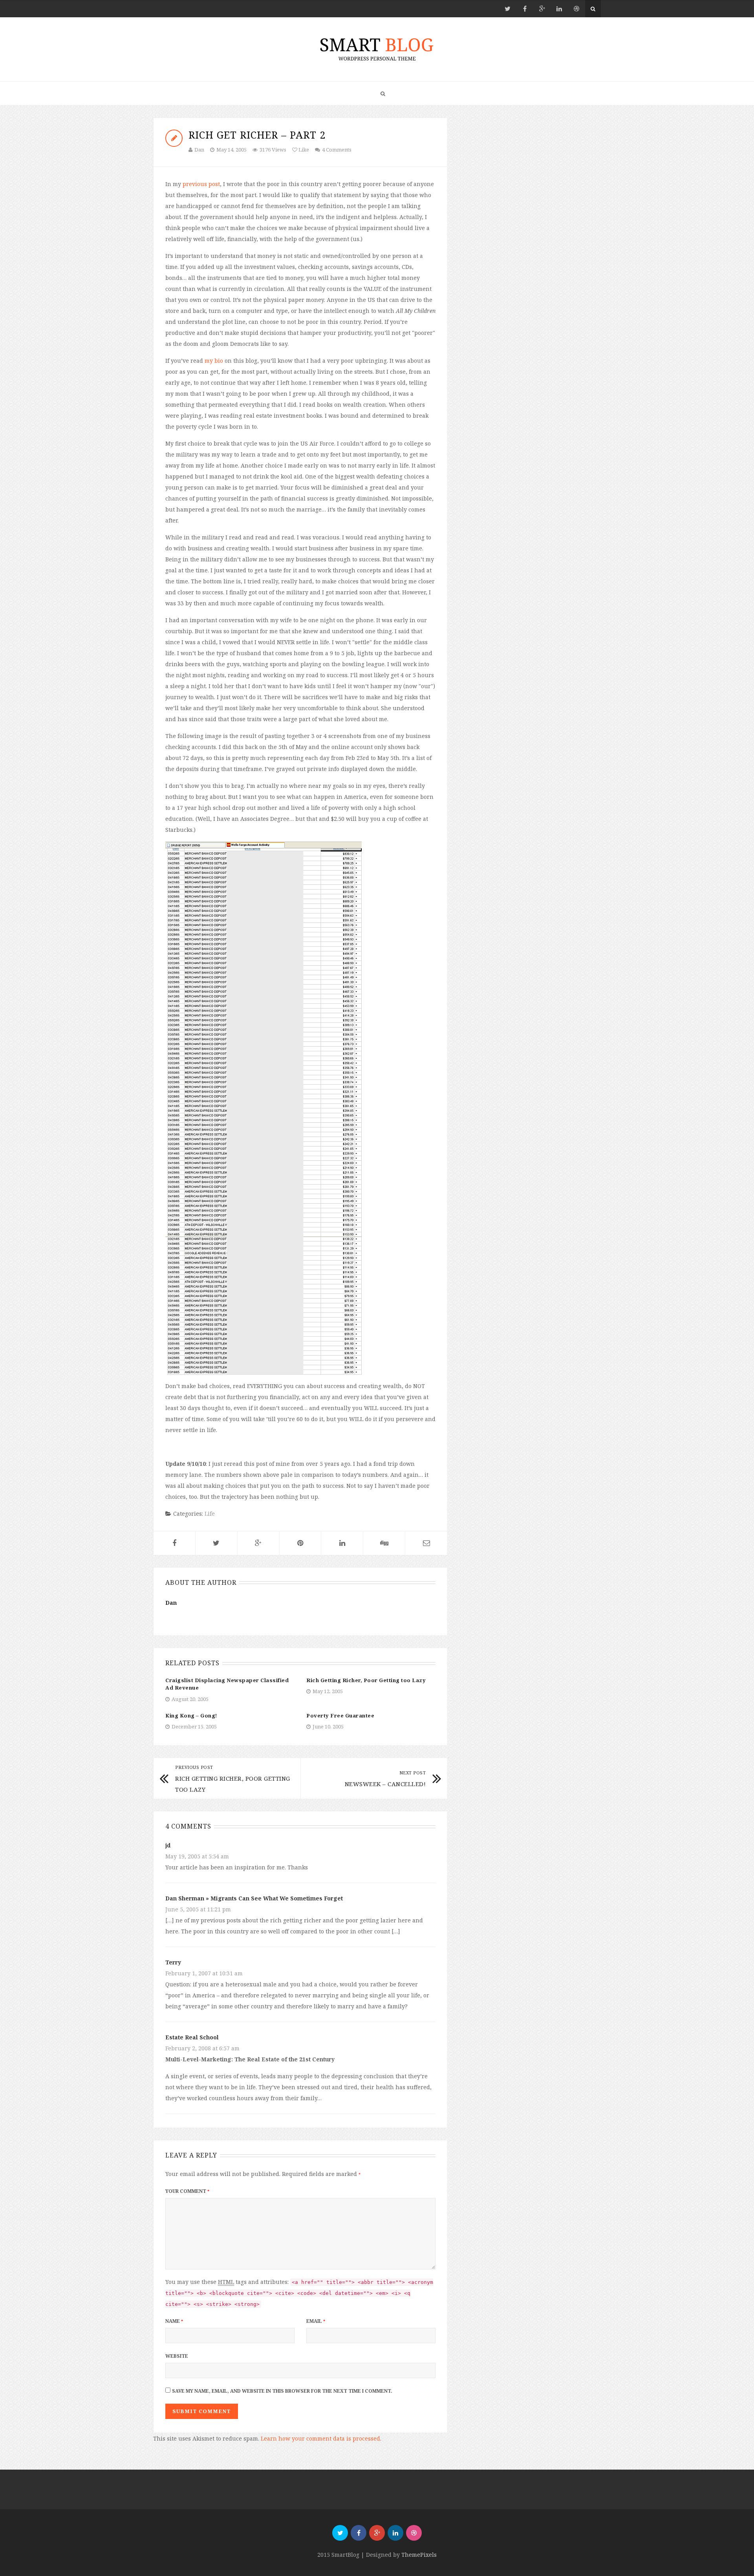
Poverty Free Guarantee (340, 1716)
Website (177, 2356)
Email (316, 2321)
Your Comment (187, 2191)
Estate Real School (192, 2037)
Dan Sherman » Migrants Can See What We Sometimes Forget (254, 1898)
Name (174, 2321)
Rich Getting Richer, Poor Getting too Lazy (366, 1680)
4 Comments (337, 150)
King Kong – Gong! (191, 1716)
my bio (214, 361)
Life (210, 1514)
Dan (199, 150)
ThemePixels (419, 2555)
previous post (201, 184)
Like (303, 150)
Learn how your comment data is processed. (321, 2438)
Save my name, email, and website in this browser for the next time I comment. (282, 2391)
